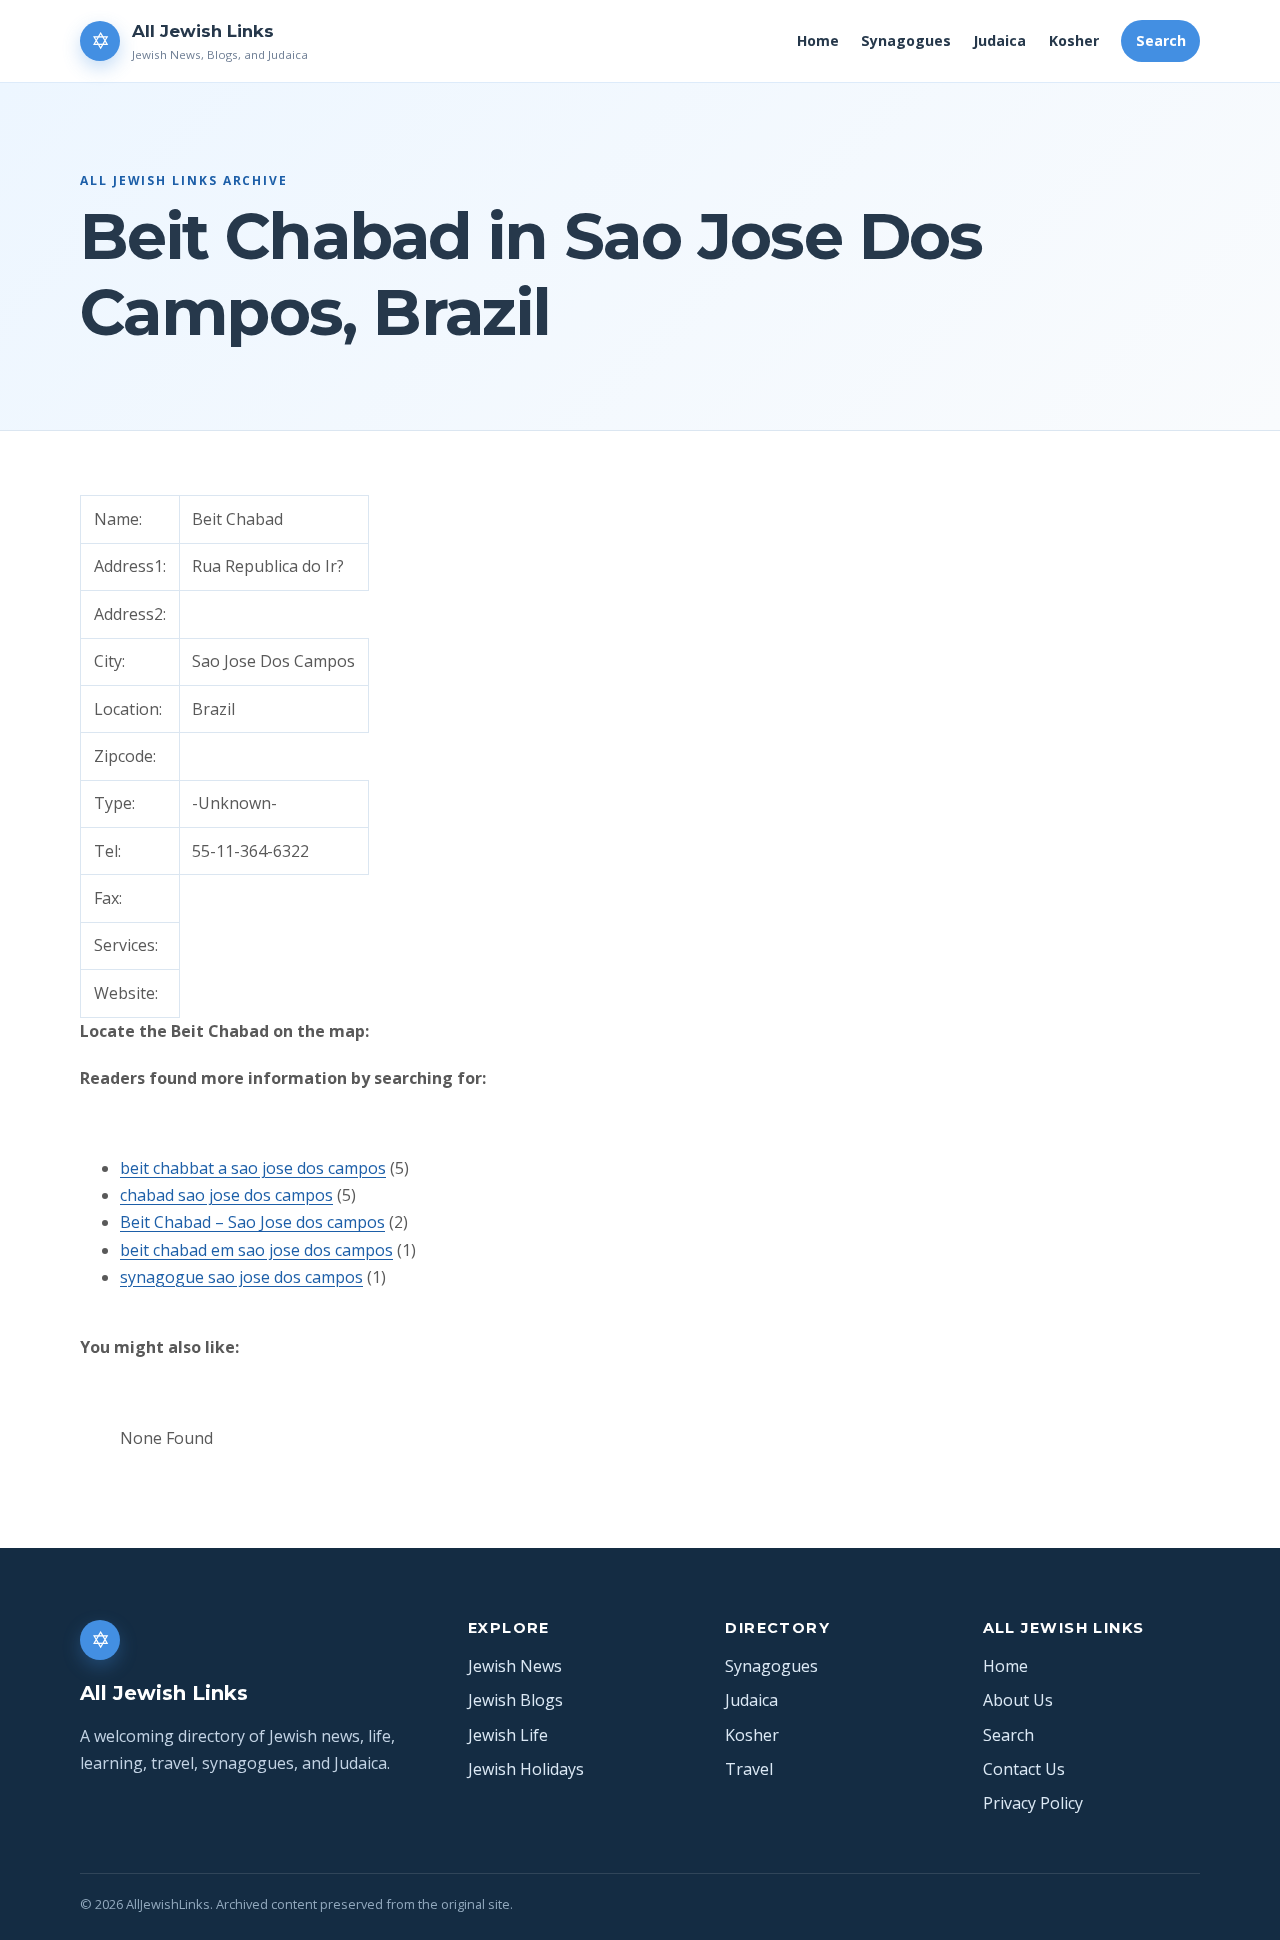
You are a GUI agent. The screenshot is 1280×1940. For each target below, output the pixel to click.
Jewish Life (508, 1735)
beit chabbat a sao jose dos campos (253, 1168)
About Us (1018, 1700)
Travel (749, 1769)
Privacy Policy (1033, 1803)
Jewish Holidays (526, 1769)
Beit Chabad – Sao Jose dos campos (252, 1222)
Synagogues (906, 40)
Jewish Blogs (515, 1700)
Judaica (999, 40)
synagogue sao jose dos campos (241, 1277)
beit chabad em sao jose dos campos (256, 1250)
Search (1161, 40)
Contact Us (1024, 1769)
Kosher (1074, 40)
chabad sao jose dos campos (226, 1195)
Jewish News (515, 1666)
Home (818, 40)
